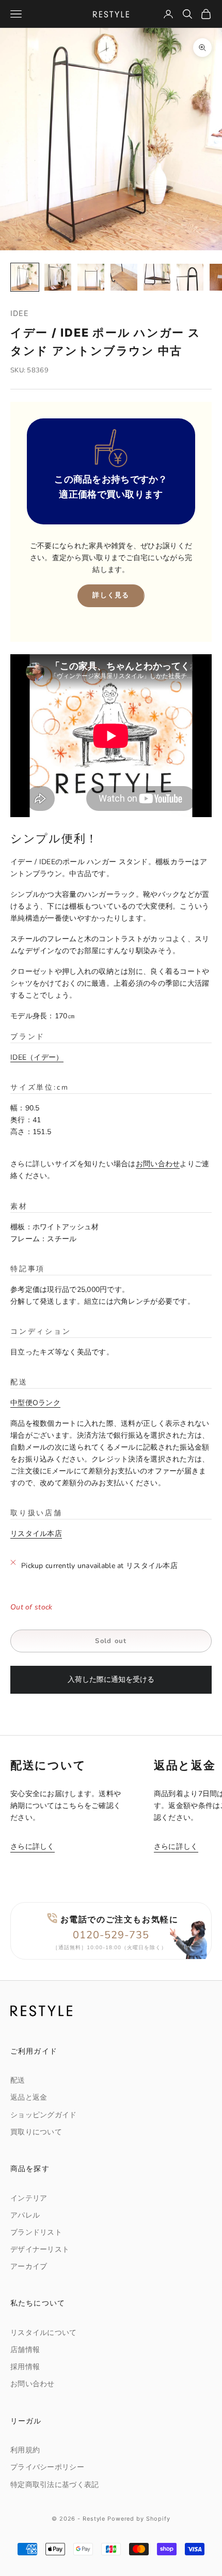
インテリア (29, 2198)
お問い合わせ (158, 1164)
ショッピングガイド (44, 2115)
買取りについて (36, 2132)
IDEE (20, 313)
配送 (18, 2080)
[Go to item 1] (25, 277)
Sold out (111, 1641)
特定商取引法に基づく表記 (54, 2485)
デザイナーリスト (40, 2249)
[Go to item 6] (190, 277)
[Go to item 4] (124, 277)
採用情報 (25, 2367)
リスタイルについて (44, 2333)
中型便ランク (35, 1403)
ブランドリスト (36, 2232)
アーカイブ (29, 2266)
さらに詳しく (33, 1847)
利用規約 (25, 2450)
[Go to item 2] (58, 277)
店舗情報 (25, 2350)
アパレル (25, 2215)
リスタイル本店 (36, 1534)
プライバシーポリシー (47, 2467)
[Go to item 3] (91, 277)
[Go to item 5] (157, 277)
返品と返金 (29, 2097)
